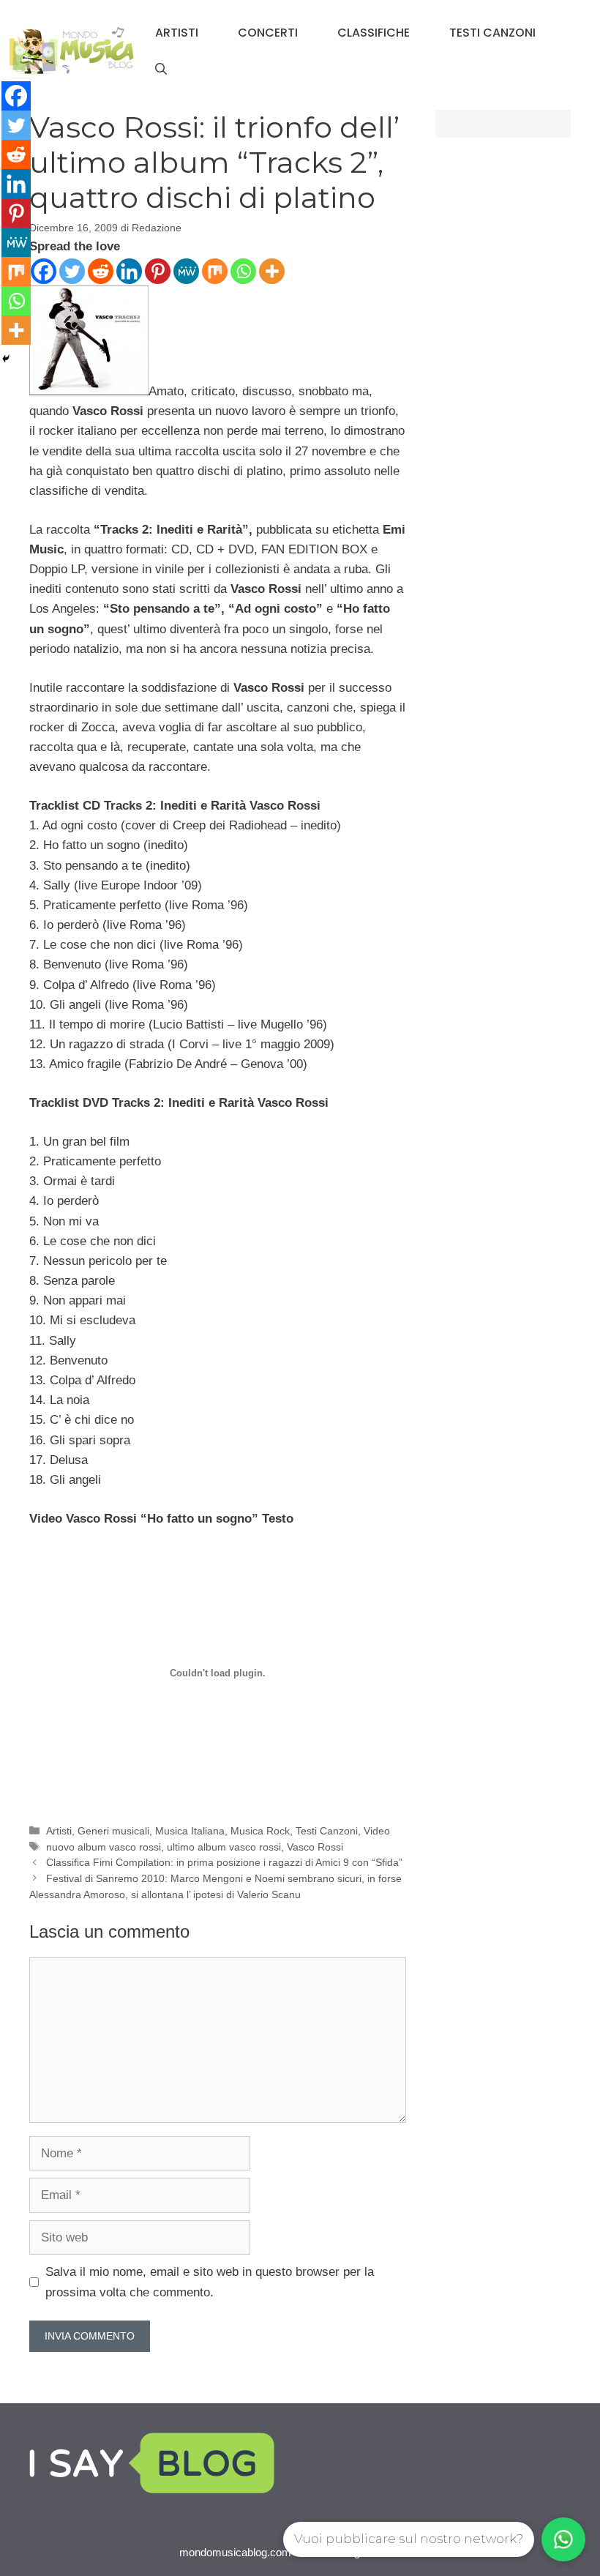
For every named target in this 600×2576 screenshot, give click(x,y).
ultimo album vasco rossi (224, 1847)
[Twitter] (72, 271)
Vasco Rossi (315, 1847)
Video (377, 1831)
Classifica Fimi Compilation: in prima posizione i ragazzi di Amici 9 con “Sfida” (224, 1862)
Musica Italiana (190, 1831)
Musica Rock (260, 1831)
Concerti (268, 33)
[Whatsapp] (243, 271)
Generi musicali (113, 1831)
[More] (272, 271)
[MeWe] (186, 271)
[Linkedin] (129, 271)
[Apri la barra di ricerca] (161, 70)
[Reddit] (101, 271)
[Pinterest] (158, 271)
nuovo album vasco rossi (104, 1847)
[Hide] (6, 359)
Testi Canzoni (492, 33)
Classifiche (374, 33)
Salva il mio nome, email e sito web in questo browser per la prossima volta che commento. (210, 2282)
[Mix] (215, 271)
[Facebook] (44, 271)
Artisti (177, 33)
